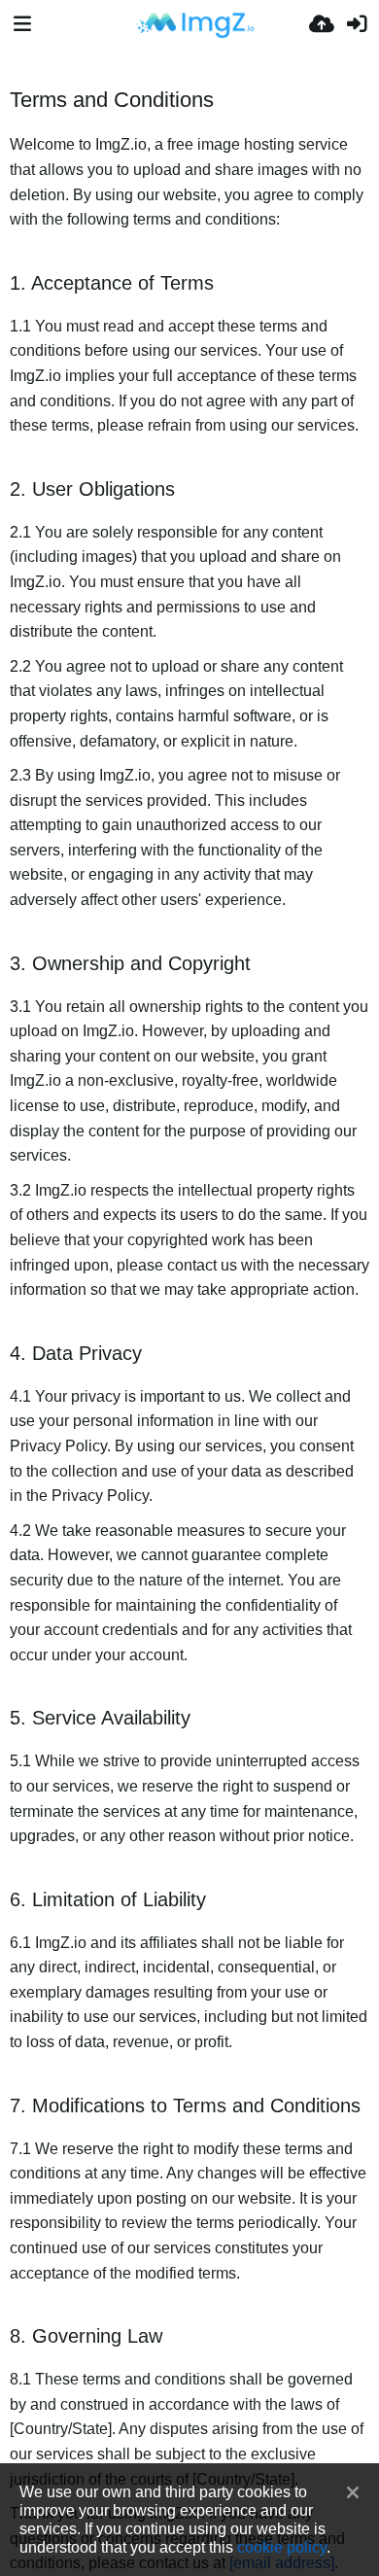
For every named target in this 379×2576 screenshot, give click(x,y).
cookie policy (282, 2547)
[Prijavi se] (357, 24)
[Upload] (322, 24)
